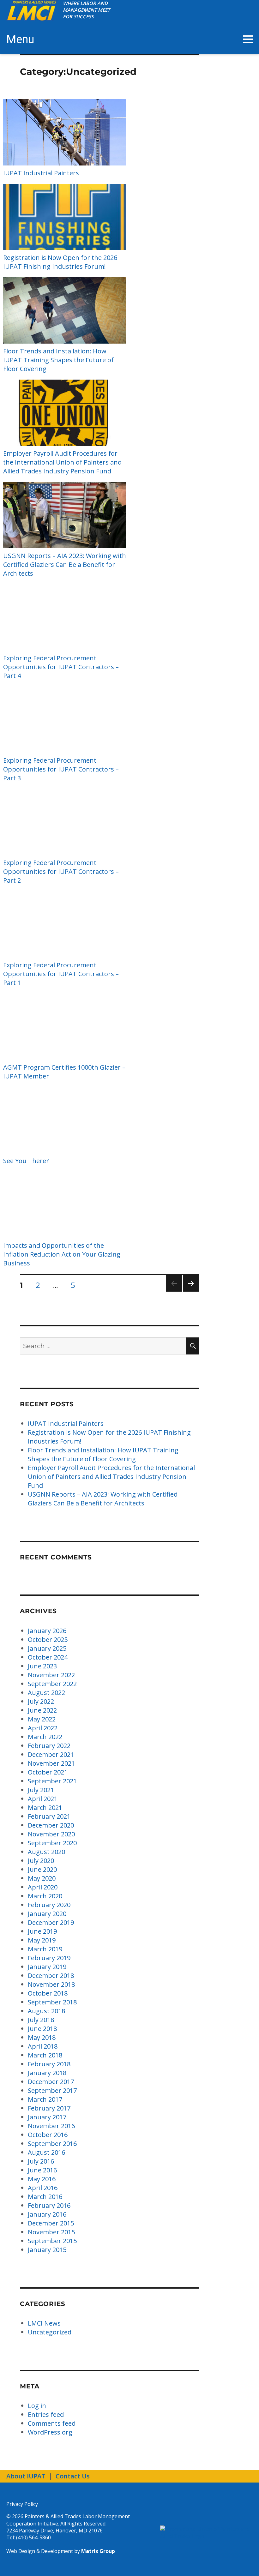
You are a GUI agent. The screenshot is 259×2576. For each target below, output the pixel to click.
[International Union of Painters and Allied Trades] (206, 2533)
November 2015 (51, 2232)
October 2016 (48, 2135)
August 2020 (46, 1852)
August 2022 (46, 1693)
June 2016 (42, 2170)
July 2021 (41, 1790)
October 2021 (48, 1772)
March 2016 (45, 2197)
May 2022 (42, 1719)
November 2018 (51, 1984)
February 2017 (49, 2108)
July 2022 (41, 1701)
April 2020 (43, 1887)
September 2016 (52, 2144)
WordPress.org (50, 2432)
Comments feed (52, 2423)
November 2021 (51, 1763)
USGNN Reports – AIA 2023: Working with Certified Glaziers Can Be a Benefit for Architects (65, 564)
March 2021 (45, 1807)
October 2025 (48, 1639)
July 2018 (41, 2020)
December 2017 (51, 2082)
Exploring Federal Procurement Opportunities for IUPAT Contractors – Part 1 (61, 974)
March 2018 (45, 2055)
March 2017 (45, 2099)
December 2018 (51, 1976)
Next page (191, 1291)
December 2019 (51, 1922)
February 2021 (49, 1816)
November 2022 (51, 1675)
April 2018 (43, 2046)
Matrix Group (98, 2551)
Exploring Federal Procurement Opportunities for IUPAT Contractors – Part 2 (61, 871)
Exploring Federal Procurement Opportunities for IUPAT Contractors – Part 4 (61, 667)
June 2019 (42, 1931)
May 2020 (42, 1878)
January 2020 (47, 1914)
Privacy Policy (22, 2504)
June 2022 (42, 1710)
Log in (37, 2406)
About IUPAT (26, 2476)
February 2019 (49, 1958)
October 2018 (48, 1993)
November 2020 (51, 1834)
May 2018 (42, 2037)
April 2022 (43, 1728)
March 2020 (45, 1896)
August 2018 (46, 2011)
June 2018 (42, 2029)
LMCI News (44, 2323)
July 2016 (41, 2161)
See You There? (26, 1161)
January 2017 (47, 2117)
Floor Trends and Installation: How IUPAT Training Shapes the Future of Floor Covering (58, 360)
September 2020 (52, 1843)
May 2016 (42, 2179)
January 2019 (47, 1967)
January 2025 (47, 1648)
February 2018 (49, 2064)
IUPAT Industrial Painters (41, 173)
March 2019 (45, 1949)
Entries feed (46, 2414)
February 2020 (49, 1905)
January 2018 (47, 2073)
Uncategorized (50, 2332)
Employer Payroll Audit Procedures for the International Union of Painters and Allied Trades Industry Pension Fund (62, 462)
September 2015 (52, 2241)
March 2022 (45, 1737)
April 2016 (43, 2188)
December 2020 (51, 1825)
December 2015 (51, 2223)
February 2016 (49, 2205)
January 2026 (47, 1631)
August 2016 (46, 2152)
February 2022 (49, 1746)
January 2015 (47, 2250)
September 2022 (52, 1684)
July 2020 (41, 1861)
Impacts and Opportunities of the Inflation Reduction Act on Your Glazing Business (62, 1254)
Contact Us (73, 2476)
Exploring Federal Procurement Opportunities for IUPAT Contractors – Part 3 (61, 769)
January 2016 (47, 2214)
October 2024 (48, 1657)
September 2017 (52, 2090)
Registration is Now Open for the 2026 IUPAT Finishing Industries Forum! (60, 262)
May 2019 (42, 1940)
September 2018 (52, 2002)
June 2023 (42, 1666)
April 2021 (43, 1799)
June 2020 (42, 1869)
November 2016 (51, 2126)
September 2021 (52, 1781)
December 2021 (51, 1754)
